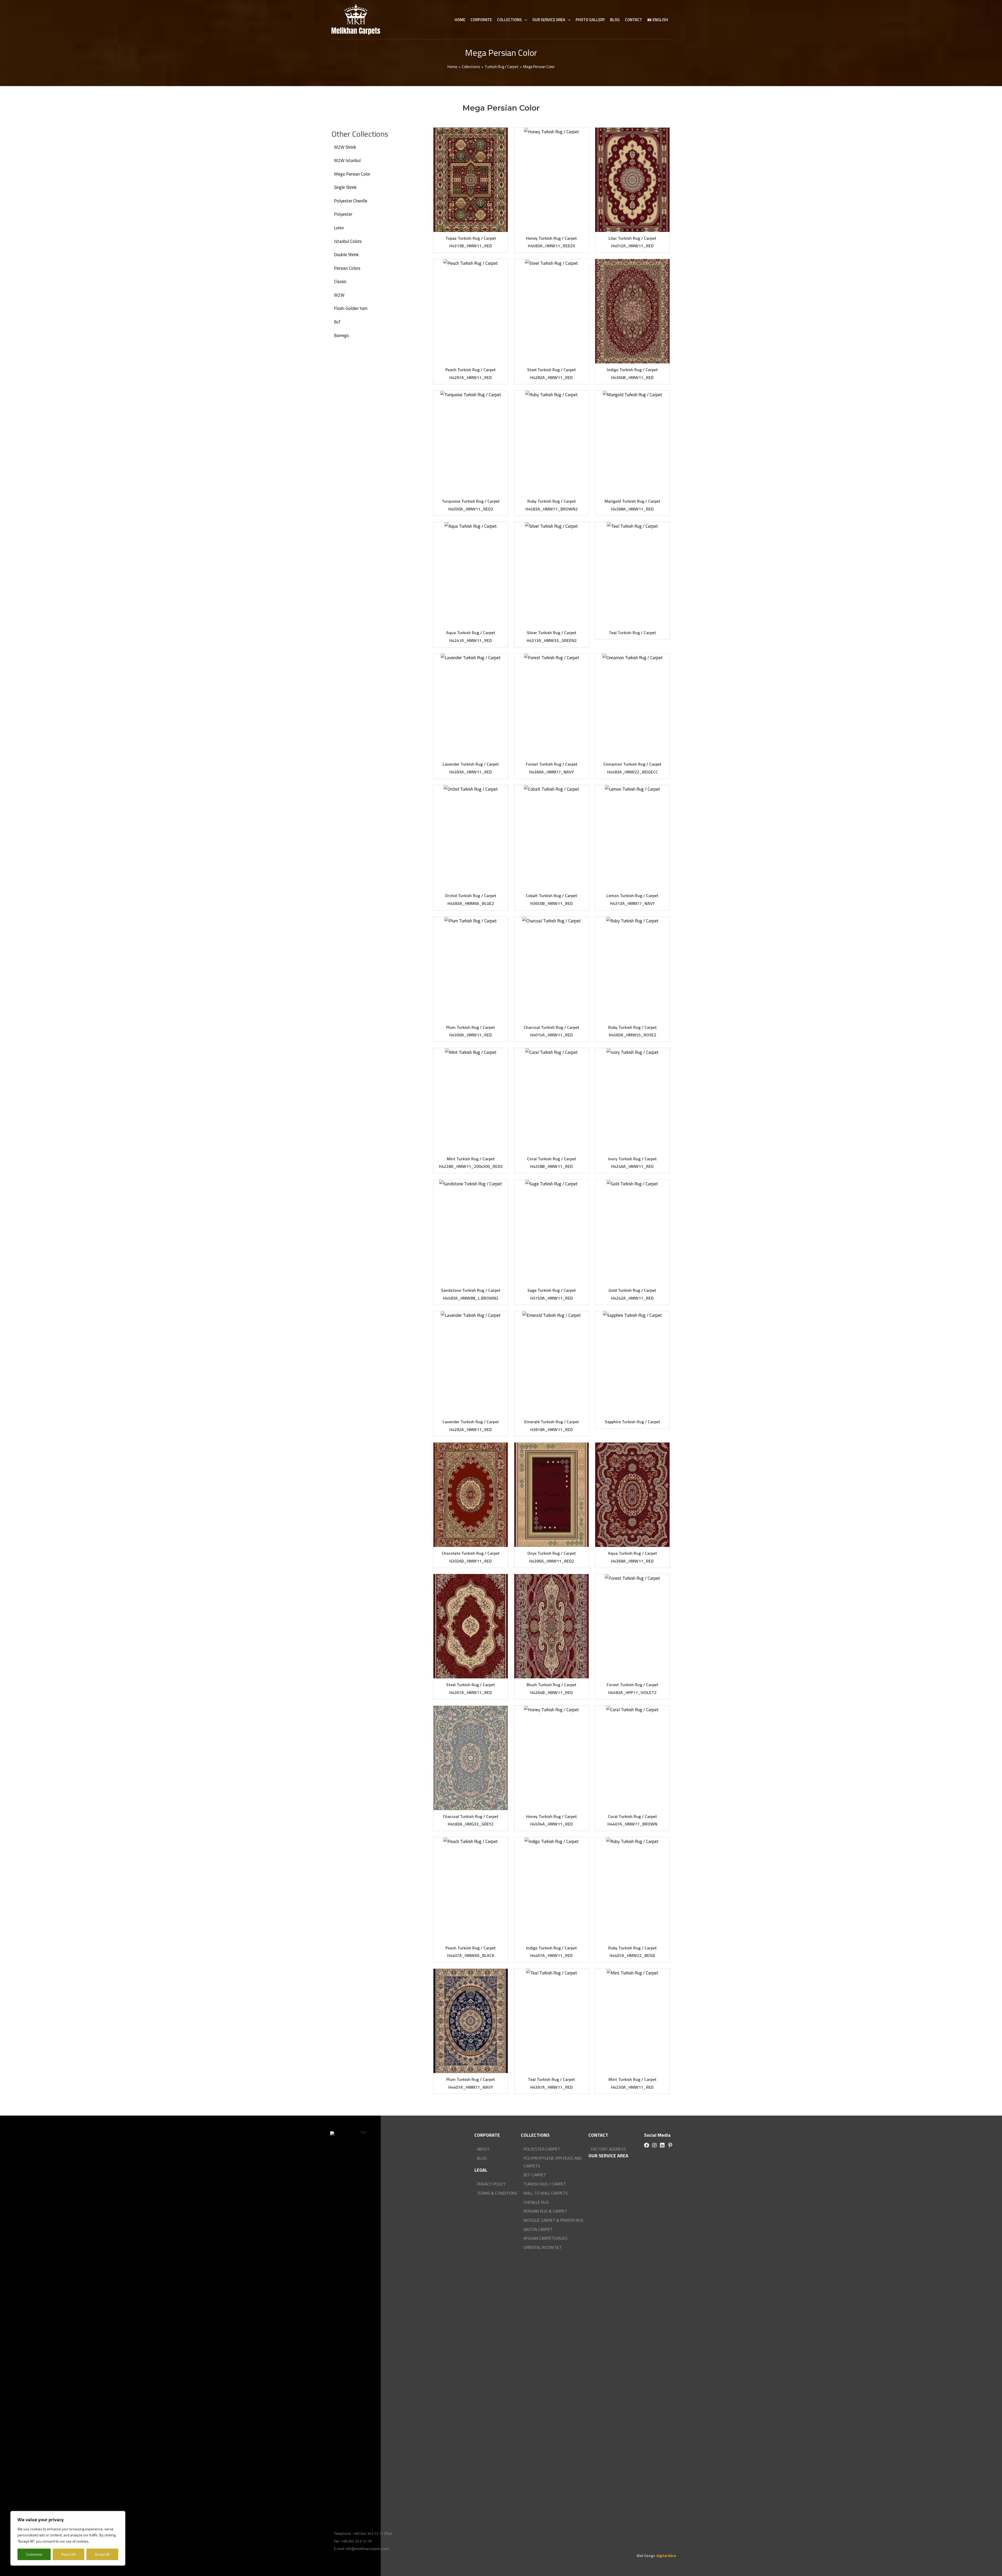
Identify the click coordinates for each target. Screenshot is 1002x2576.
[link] (382, 147)
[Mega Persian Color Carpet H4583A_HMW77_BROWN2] (551, 443)
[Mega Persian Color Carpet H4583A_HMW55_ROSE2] (632, 969)
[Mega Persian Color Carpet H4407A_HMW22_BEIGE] (632, 1889)
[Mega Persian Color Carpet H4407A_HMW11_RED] (551, 1889)
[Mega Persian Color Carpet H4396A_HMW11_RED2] (551, 1495)
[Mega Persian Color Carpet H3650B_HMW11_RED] (551, 837)
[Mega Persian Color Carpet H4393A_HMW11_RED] (471, 706)
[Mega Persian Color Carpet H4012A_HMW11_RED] (632, 180)
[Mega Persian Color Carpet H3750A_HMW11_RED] (551, 1232)
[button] (647, 2145)
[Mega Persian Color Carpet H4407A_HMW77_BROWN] (632, 1758)
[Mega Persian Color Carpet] (632, 574)
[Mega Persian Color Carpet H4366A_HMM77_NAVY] (551, 706)
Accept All (102, 2554)
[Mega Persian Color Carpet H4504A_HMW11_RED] (551, 1758)
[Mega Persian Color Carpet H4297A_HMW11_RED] (471, 311)
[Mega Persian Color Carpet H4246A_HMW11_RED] (632, 1100)
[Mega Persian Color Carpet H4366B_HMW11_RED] (632, 311)
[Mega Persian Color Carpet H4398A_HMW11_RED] (632, 443)
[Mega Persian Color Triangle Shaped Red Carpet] (632, 1363)
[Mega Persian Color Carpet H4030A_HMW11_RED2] (471, 443)
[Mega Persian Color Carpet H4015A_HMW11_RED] (551, 969)
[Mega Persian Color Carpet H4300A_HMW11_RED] (471, 969)
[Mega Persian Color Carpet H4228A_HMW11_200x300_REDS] (471, 1100)
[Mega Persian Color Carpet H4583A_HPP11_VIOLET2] (632, 1626)
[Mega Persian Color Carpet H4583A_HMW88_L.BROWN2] (471, 1232)
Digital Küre (666, 2556)
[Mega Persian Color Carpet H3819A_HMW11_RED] (551, 1363)
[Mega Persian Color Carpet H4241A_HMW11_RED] (471, 574)
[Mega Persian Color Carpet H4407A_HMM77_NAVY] (471, 2021)
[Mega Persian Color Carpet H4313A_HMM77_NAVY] (632, 837)
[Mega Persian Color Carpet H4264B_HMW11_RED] (551, 1626)
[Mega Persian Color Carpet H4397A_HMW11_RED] (551, 2021)
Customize (34, 2554)
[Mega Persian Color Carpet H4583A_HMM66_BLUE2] (471, 837)
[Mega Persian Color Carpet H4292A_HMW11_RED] (471, 1363)
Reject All (68, 2554)
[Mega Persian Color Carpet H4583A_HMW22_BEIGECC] (632, 706)
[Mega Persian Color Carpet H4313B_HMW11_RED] (471, 180)
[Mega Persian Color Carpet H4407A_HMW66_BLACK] (471, 1889)
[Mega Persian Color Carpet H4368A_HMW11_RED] (632, 1495)
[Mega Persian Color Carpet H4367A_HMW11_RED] (471, 1626)
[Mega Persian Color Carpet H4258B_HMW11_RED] (551, 1100)
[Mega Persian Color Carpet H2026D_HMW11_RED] (471, 1495)
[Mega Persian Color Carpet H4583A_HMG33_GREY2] (471, 1758)
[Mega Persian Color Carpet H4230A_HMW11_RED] (632, 2021)
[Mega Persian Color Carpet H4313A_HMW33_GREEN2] (551, 574)
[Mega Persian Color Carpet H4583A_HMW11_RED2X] (551, 180)
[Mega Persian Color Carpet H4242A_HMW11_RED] (632, 1232)
